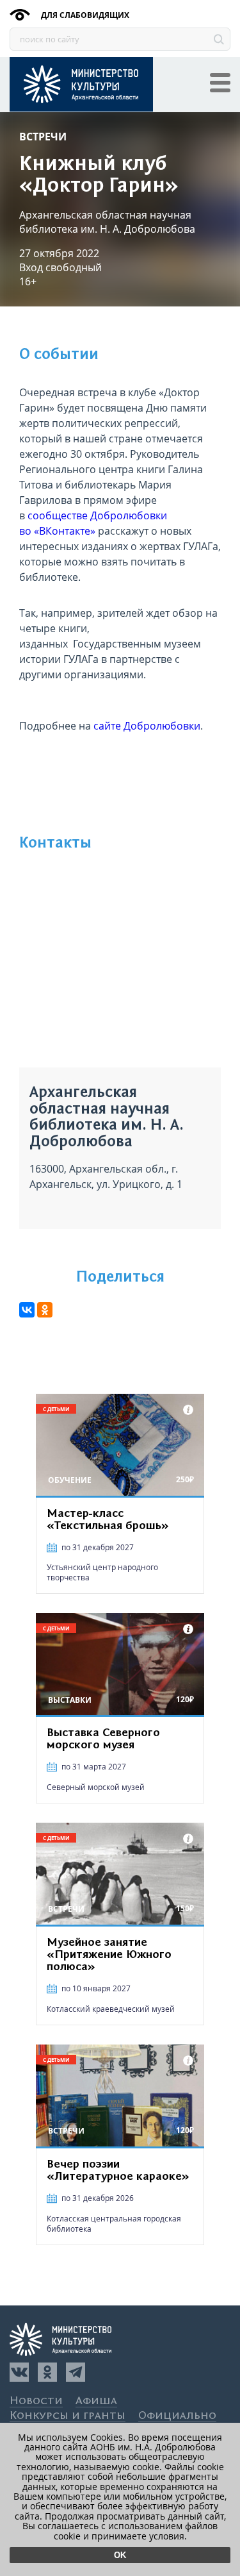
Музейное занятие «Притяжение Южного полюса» (109, 1955)
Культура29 (81, 84)
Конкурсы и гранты (68, 2416)
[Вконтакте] (19, 2372)
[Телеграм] (76, 2372)
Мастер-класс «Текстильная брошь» (108, 1520)
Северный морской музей (96, 1787)
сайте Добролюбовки (147, 726)
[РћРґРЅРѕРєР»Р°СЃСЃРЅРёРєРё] (45, 1310)
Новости (36, 2401)
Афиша (96, 2401)
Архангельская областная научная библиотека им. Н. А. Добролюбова (107, 222)
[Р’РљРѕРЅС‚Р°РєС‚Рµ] (27, 1310)
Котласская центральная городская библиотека (114, 2224)
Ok (120, 2555)
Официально (177, 2416)
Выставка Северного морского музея (103, 1739)
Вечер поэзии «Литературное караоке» (118, 2170)
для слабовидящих (84, 15)
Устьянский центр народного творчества (102, 1572)
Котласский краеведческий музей (111, 2009)
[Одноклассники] (47, 2372)
